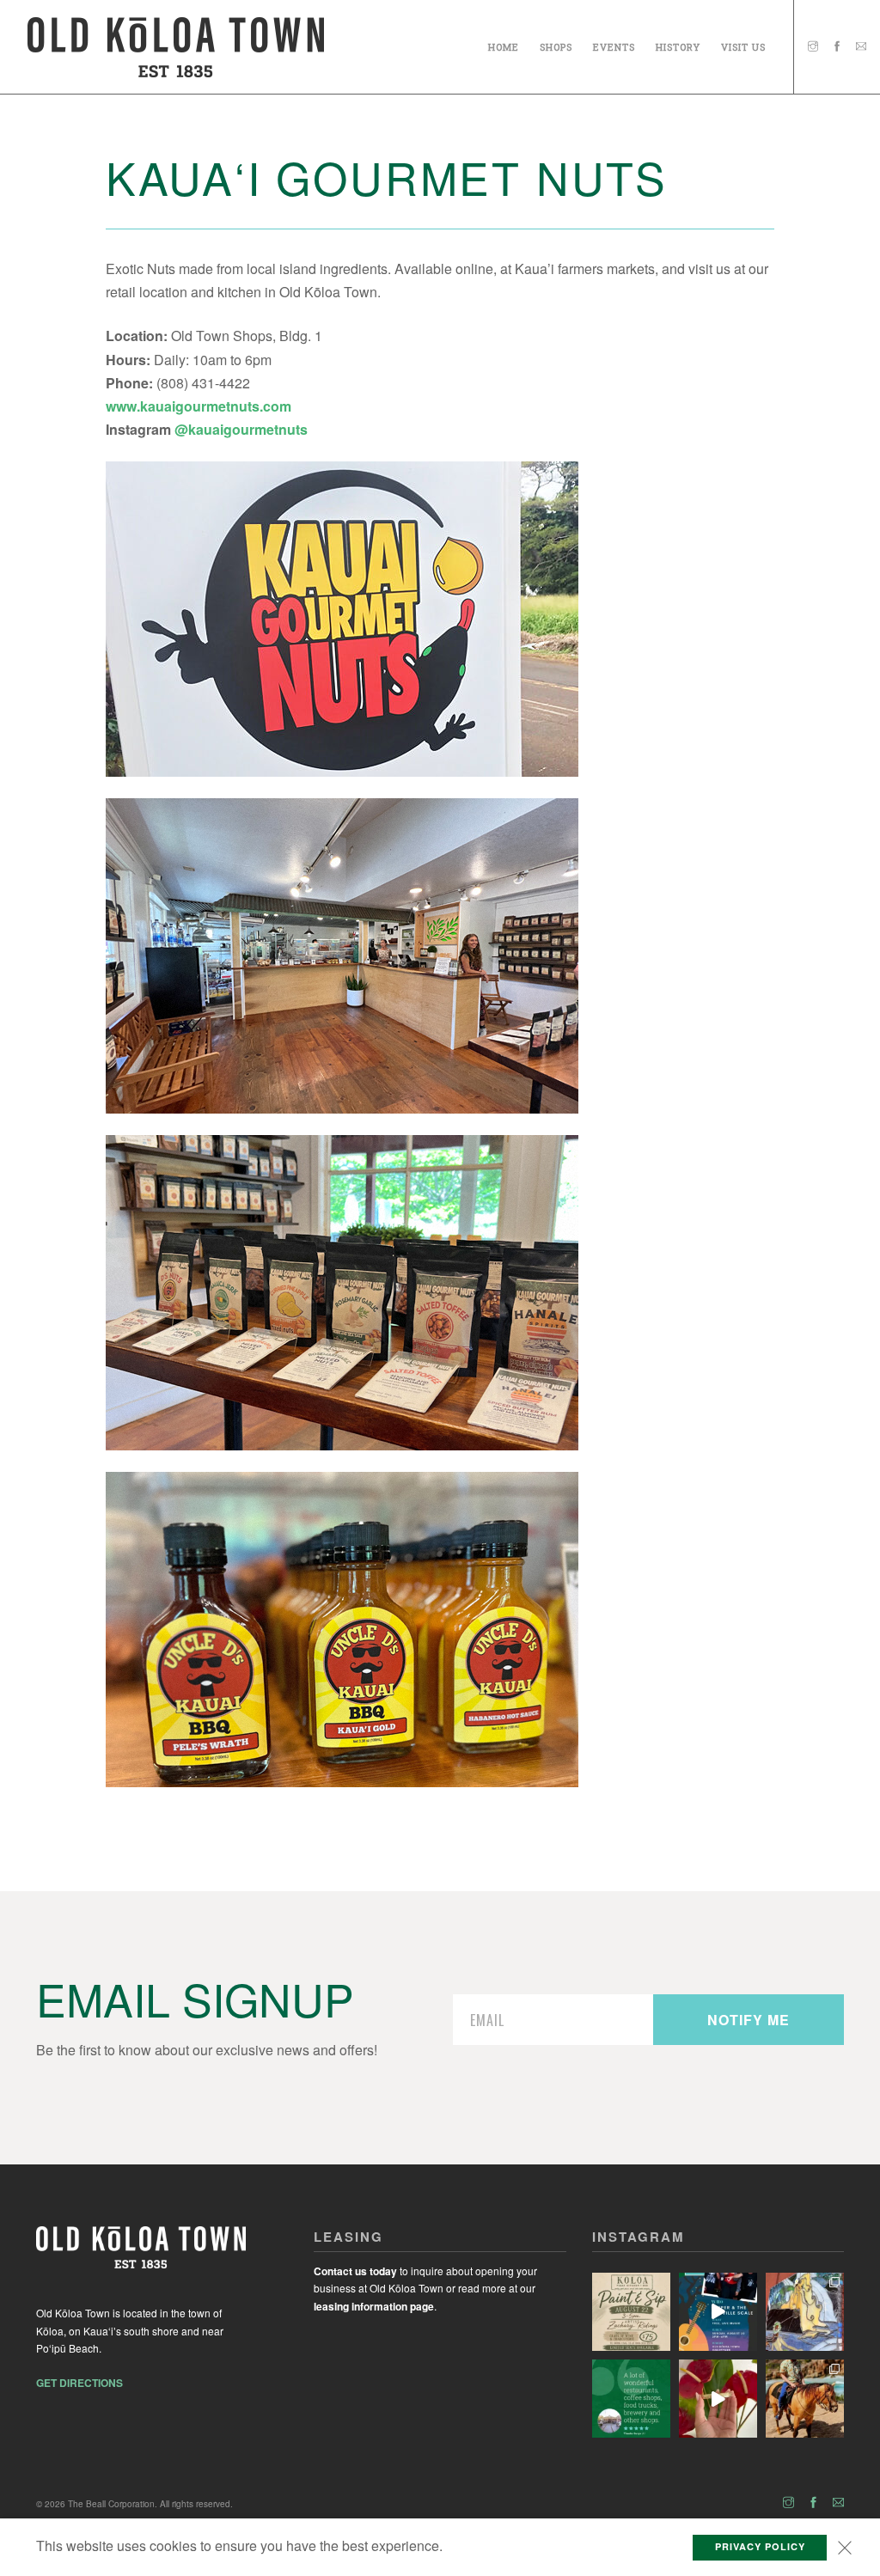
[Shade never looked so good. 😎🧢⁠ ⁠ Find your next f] (805, 2399)
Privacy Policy (760, 2546)
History (678, 44)
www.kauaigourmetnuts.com (199, 406)
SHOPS (556, 44)
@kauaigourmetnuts (241, 429)
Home (504, 44)
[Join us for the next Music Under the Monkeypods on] (718, 2312)
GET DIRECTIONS (79, 2383)
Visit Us (743, 44)
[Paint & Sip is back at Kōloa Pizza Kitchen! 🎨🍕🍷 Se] (631, 2312)
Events (614, 44)
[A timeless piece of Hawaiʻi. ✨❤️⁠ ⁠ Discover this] (718, 2399)
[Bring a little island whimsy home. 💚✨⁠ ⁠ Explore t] (805, 2312)
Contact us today (355, 2271)
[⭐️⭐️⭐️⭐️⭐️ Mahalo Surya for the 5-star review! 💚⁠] (631, 2399)
